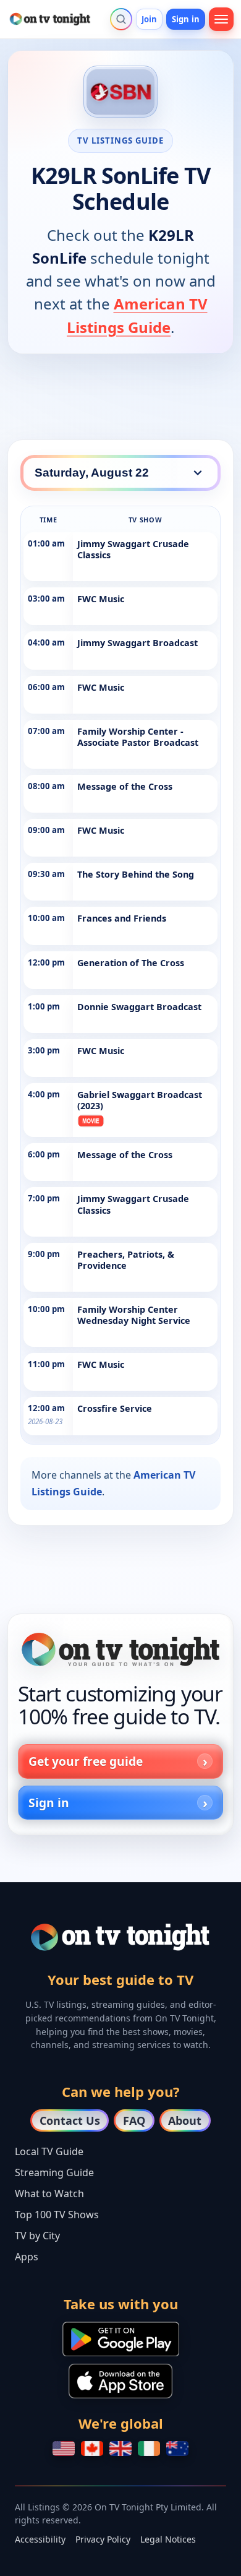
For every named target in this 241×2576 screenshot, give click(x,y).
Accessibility (40, 2539)
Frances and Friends (122, 918)
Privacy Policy (103, 2539)
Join (150, 19)
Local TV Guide (49, 2151)
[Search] (121, 19)
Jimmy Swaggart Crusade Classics (133, 549)
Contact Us (70, 2120)
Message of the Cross (125, 786)
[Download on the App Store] (120, 2381)
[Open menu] (221, 19)
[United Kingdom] (120, 2448)
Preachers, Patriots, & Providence (126, 1260)
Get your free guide (86, 1761)
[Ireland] (149, 2448)
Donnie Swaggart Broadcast (139, 1007)
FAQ (134, 2120)
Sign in (186, 19)
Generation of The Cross (131, 963)
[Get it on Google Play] (121, 2339)
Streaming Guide (54, 2172)
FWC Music (101, 599)
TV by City (37, 2236)
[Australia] (177, 2448)
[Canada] (92, 2448)
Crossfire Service (115, 1408)
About (185, 2120)
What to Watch (49, 2193)
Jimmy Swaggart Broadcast (137, 643)
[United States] (64, 2448)
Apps (27, 2257)
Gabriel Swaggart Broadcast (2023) (140, 1100)
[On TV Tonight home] (120, 1649)
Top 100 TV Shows (57, 2215)
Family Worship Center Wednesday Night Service (134, 1315)
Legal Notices (168, 2539)
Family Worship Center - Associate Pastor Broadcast (138, 737)
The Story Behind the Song (136, 874)
